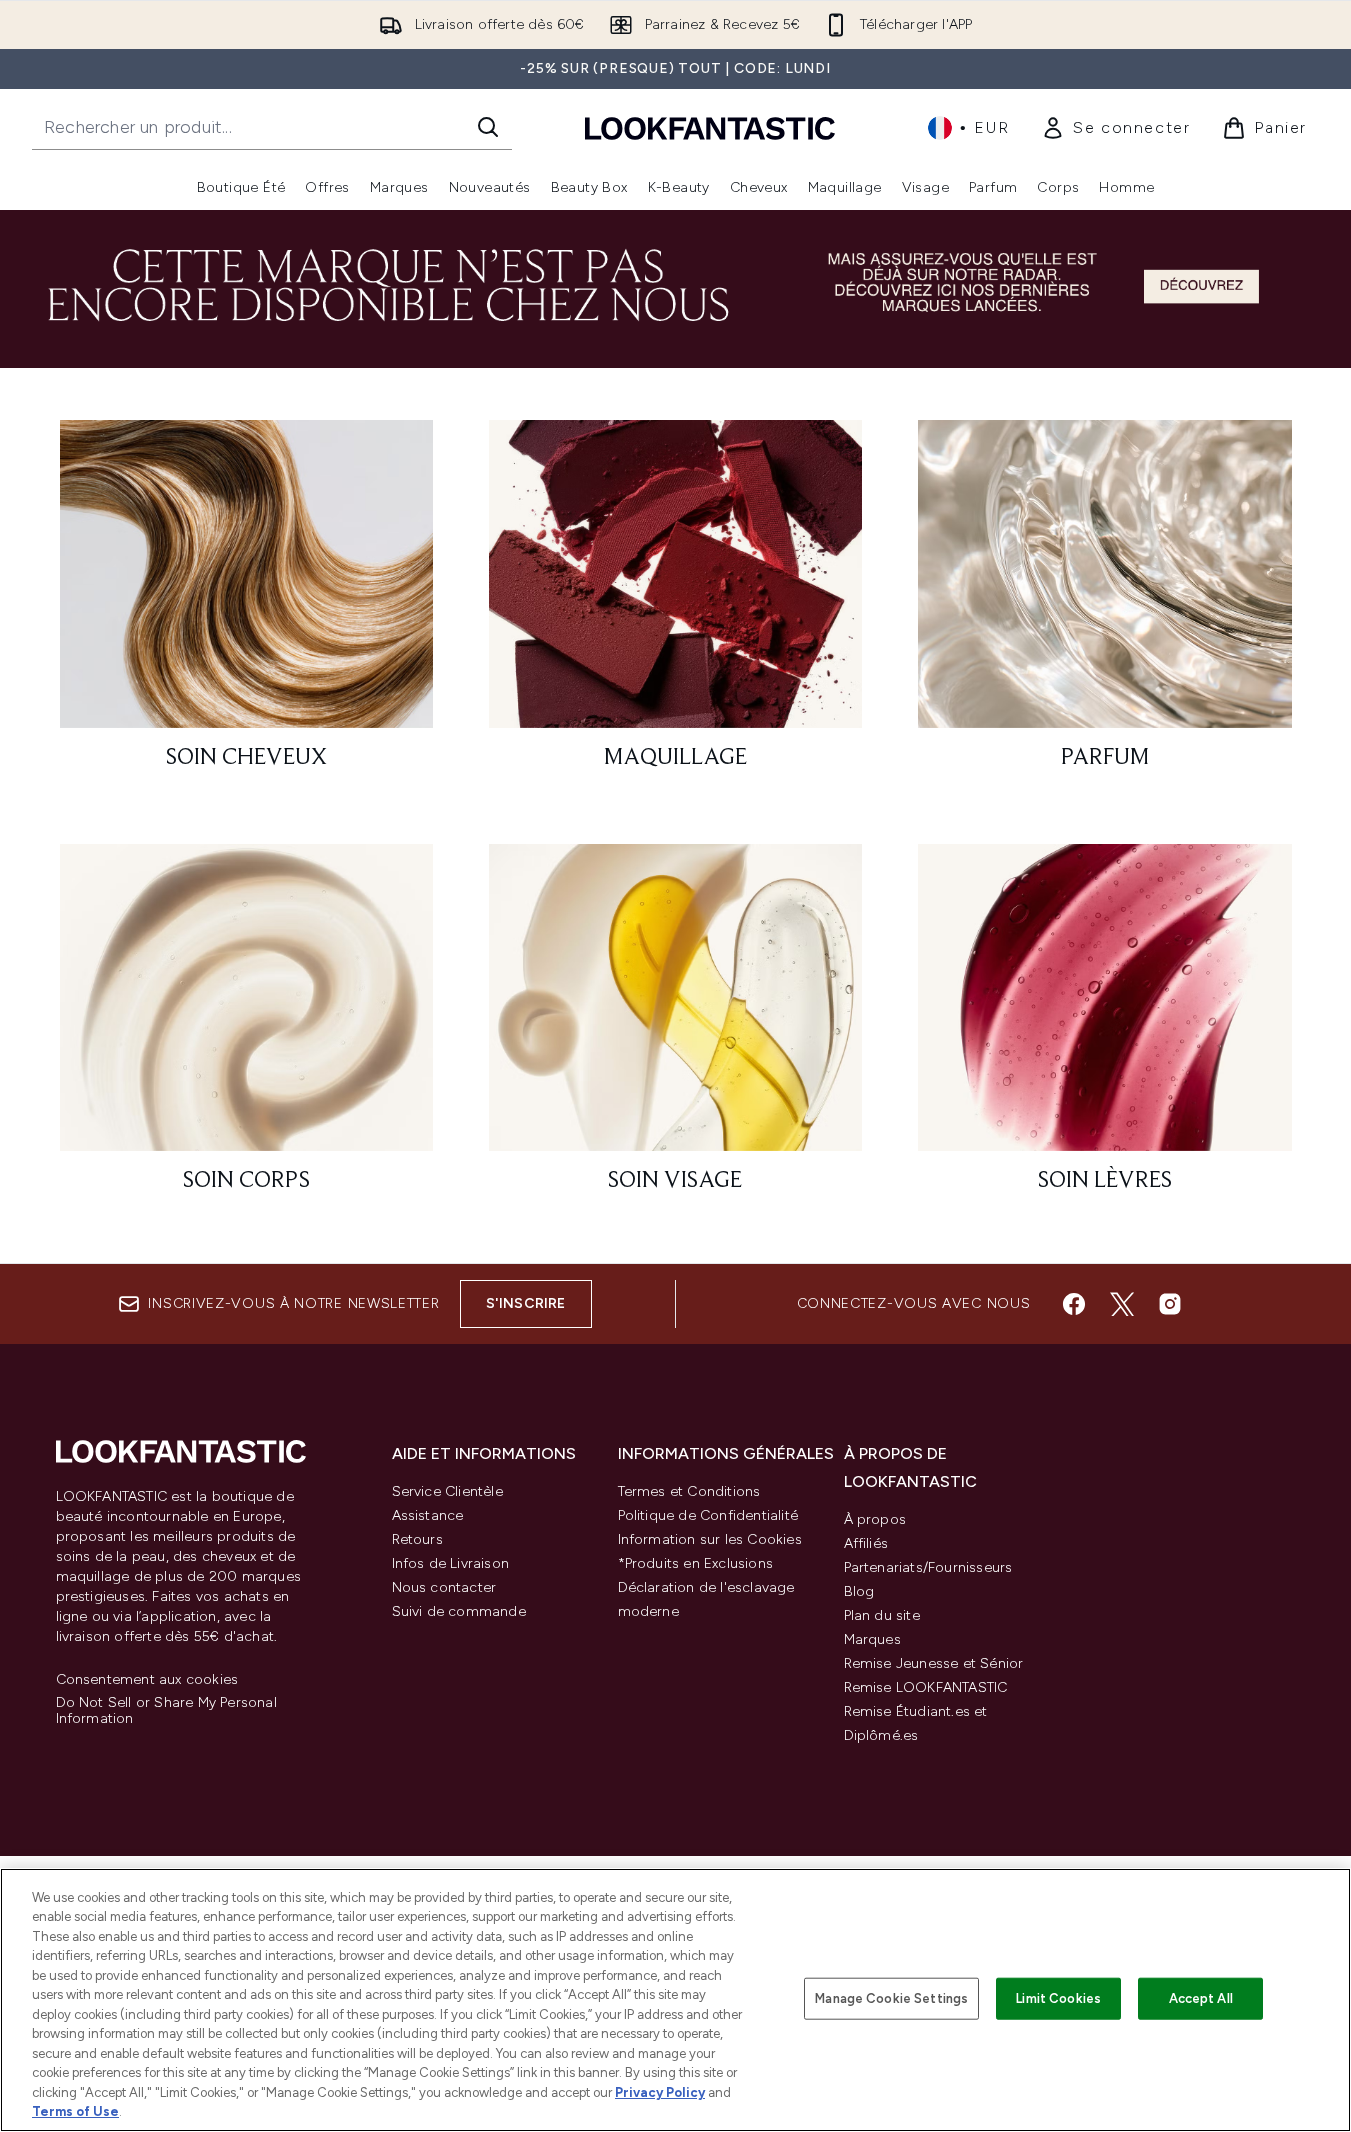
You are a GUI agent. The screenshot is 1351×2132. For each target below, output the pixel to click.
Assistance (428, 1515)
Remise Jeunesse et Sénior (934, 1663)
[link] (1115, 128)
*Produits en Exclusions (696, 1563)
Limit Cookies (1058, 1998)
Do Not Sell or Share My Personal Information (166, 1711)
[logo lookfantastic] (710, 127)
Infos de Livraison (451, 1563)
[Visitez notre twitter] (1122, 1304)
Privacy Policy (660, 2092)
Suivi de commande (459, 1611)
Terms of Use (75, 2111)
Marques (872, 1639)
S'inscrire (526, 1303)
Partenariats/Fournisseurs (928, 1567)
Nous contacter (444, 1587)
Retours (417, 1539)
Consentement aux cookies (147, 1680)
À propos (875, 1519)
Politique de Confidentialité (708, 1515)
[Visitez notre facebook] (1074, 1304)
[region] (675, 2000)
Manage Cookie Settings (891, 1998)
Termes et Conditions (689, 1491)
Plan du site (882, 1615)
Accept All (1201, 1998)
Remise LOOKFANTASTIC (926, 1687)
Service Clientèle (447, 1491)
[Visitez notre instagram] (1170, 1304)
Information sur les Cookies (710, 1539)
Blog (859, 1591)
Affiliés (866, 1543)
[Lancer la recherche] (488, 127)
